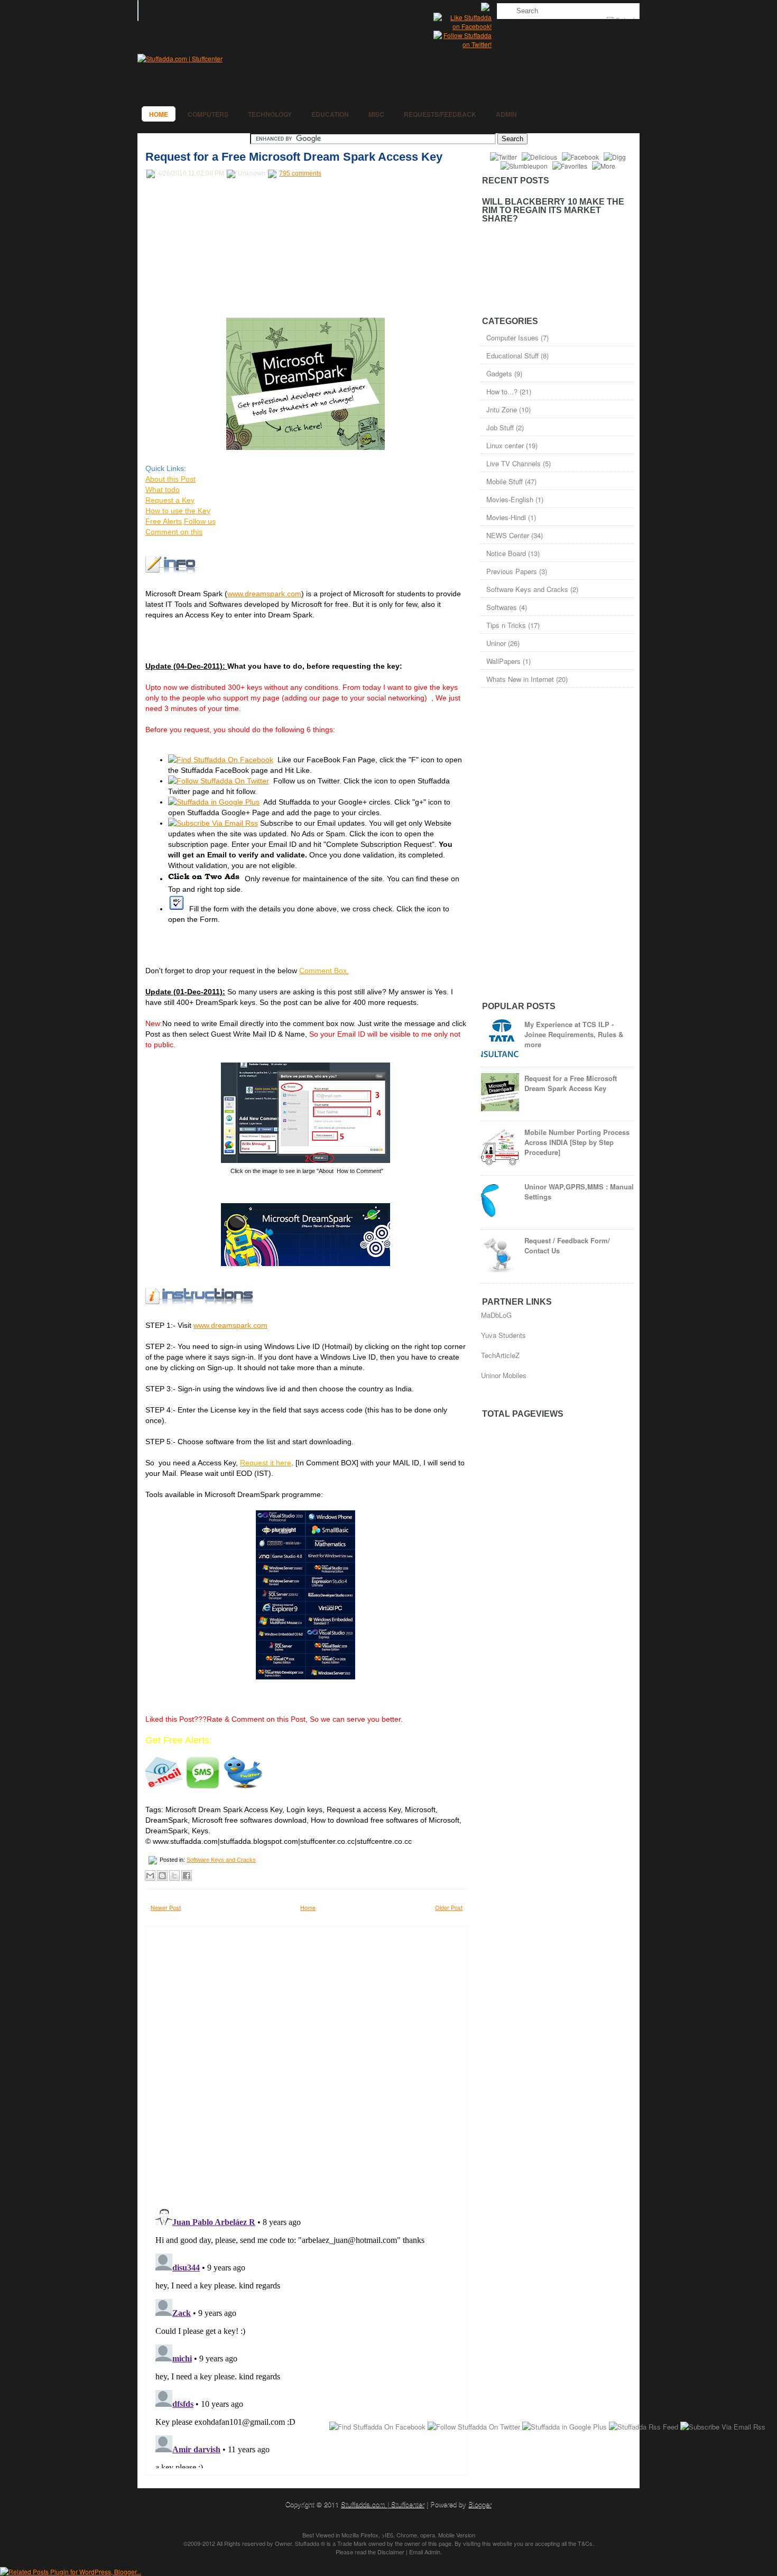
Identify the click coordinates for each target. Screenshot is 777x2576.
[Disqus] (307, 2064)
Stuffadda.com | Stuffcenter (383, 2504)
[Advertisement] (225, 249)
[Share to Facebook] (187, 1876)
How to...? (502, 391)
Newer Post (166, 1907)
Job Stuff (500, 427)
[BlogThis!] (162, 1876)
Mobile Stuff (505, 481)
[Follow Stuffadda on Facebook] (462, 26)
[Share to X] (174, 1876)
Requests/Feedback (440, 114)
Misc (376, 114)
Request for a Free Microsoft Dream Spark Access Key (294, 157)
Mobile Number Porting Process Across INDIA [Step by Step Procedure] (577, 1142)
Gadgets (499, 373)
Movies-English (510, 499)
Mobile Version (457, 2535)
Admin (506, 114)
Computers (208, 114)
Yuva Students (503, 1335)
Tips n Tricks (506, 625)
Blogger (480, 2504)
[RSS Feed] (486, 8)
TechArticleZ (500, 1355)
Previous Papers (512, 571)
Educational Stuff (512, 356)
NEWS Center (508, 535)
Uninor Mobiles (504, 1375)
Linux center (505, 445)
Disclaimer (391, 2552)
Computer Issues (512, 338)
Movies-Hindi (506, 517)
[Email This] (150, 1876)
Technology (270, 114)
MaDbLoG (496, 1315)
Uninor (496, 643)
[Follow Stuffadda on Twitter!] (462, 44)
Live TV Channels (514, 463)
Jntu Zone (502, 409)
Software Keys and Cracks (221, 1860)
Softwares (502, 607)
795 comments (300, 173)
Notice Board (506, 553)
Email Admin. (425, 2552)
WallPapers (503, 661)
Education (330, 114)
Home (159, 114)
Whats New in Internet (520, 679)
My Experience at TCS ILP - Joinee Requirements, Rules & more (574, 1034)
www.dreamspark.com (264, 594)
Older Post (449, 1907)
